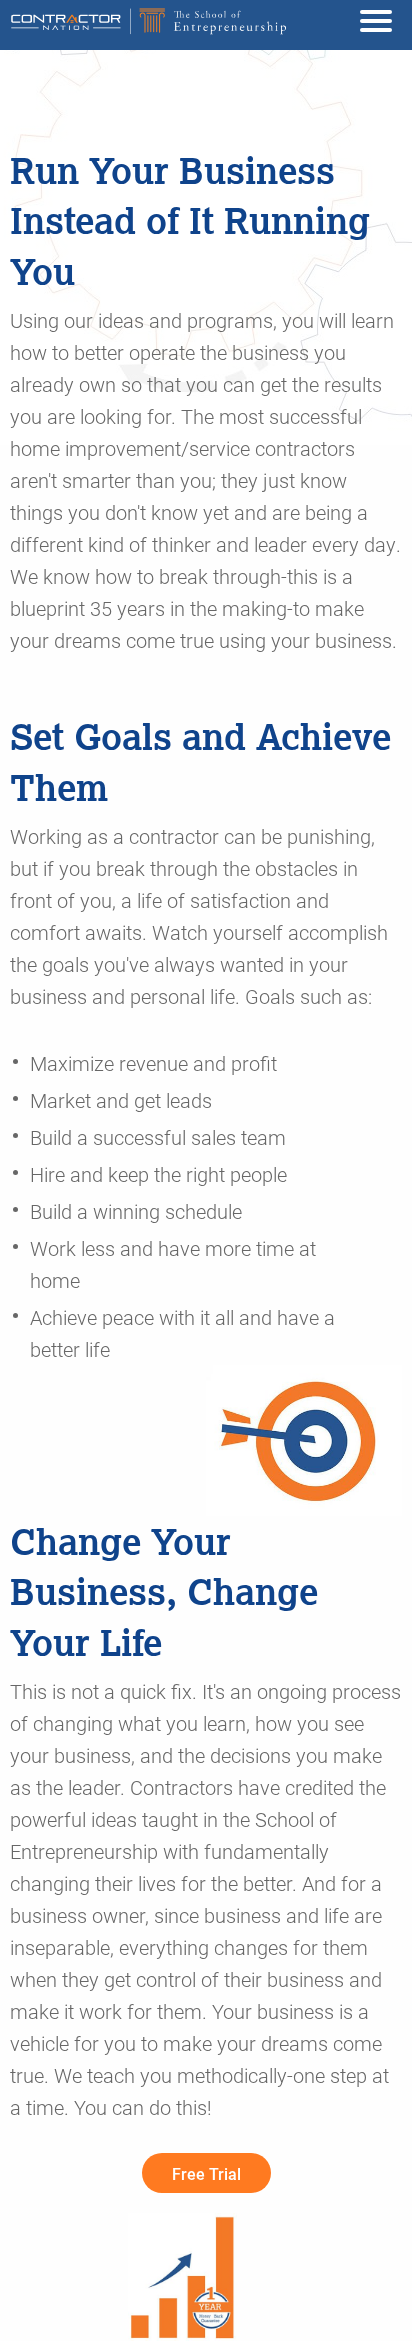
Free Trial (206, 2173)
